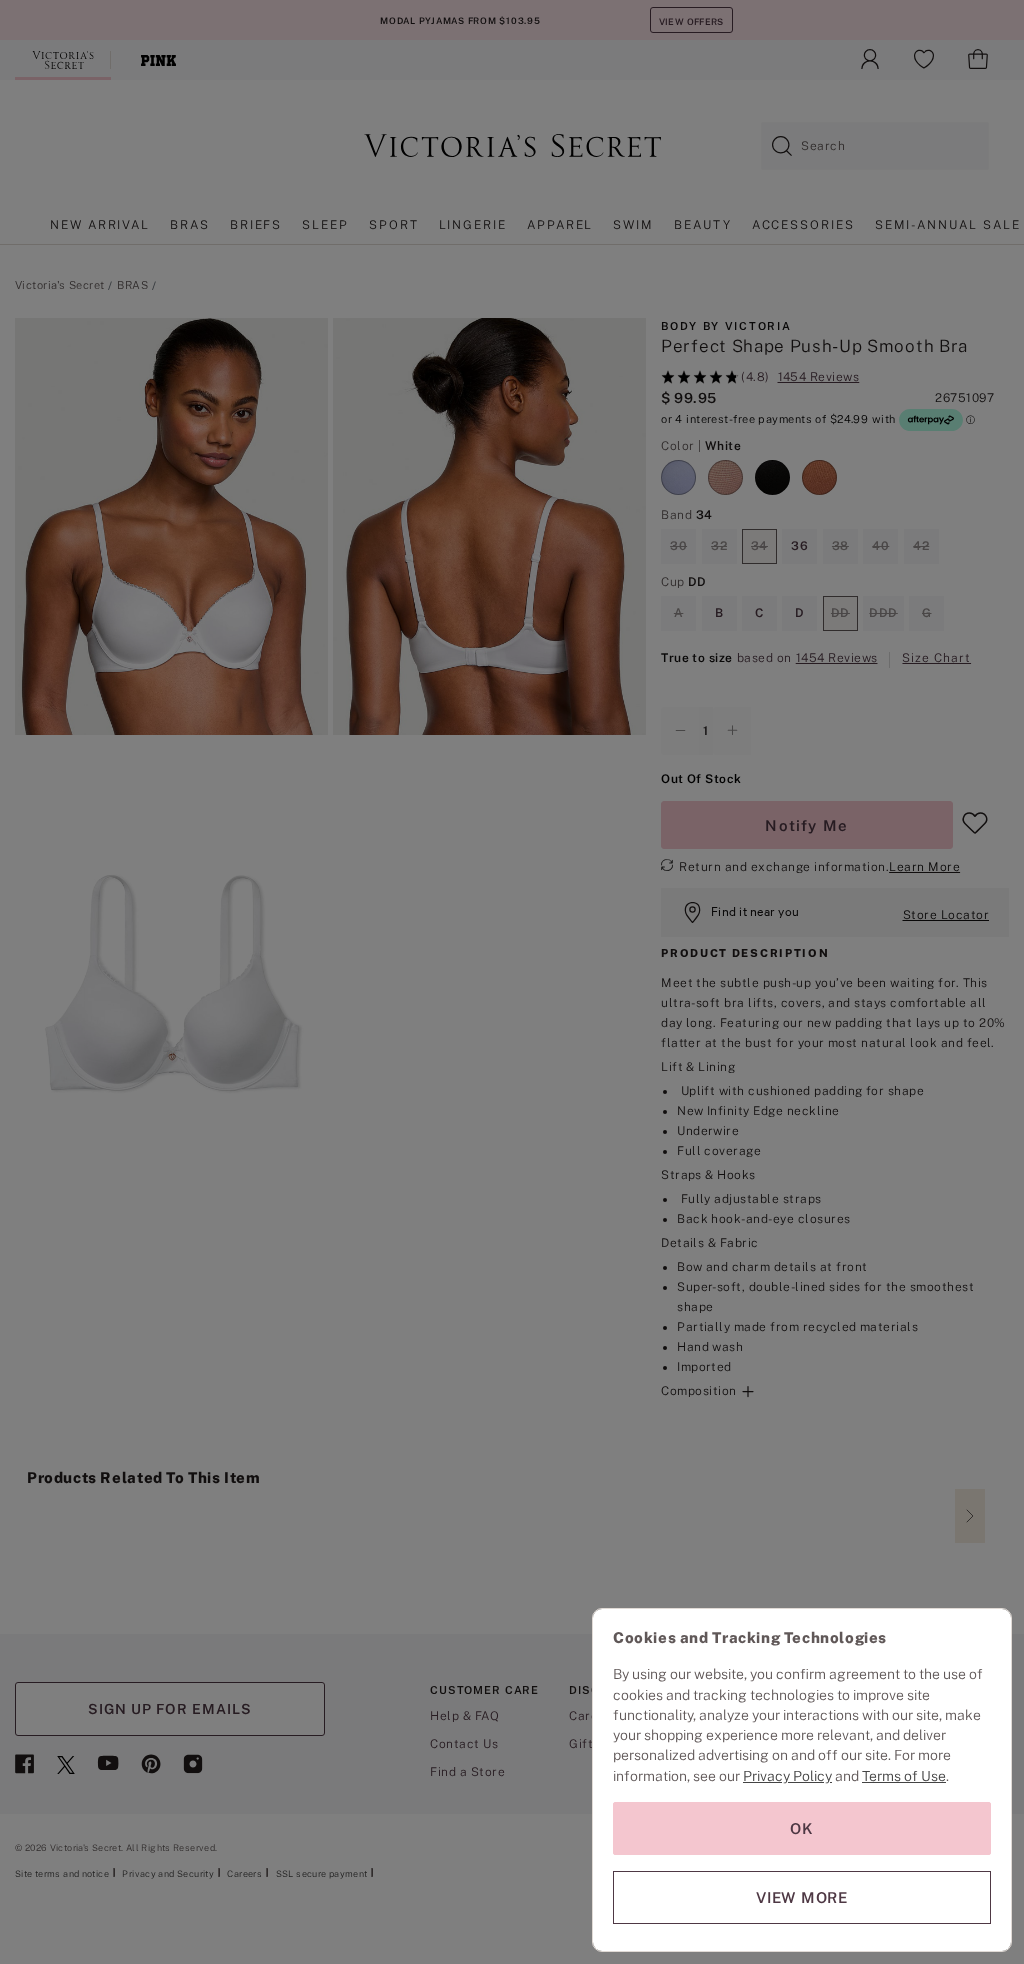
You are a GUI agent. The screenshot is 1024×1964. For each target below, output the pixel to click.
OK (802, 1828)
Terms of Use (904, 1776)
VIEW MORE (802, 1897)
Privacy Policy (787, 1776)
